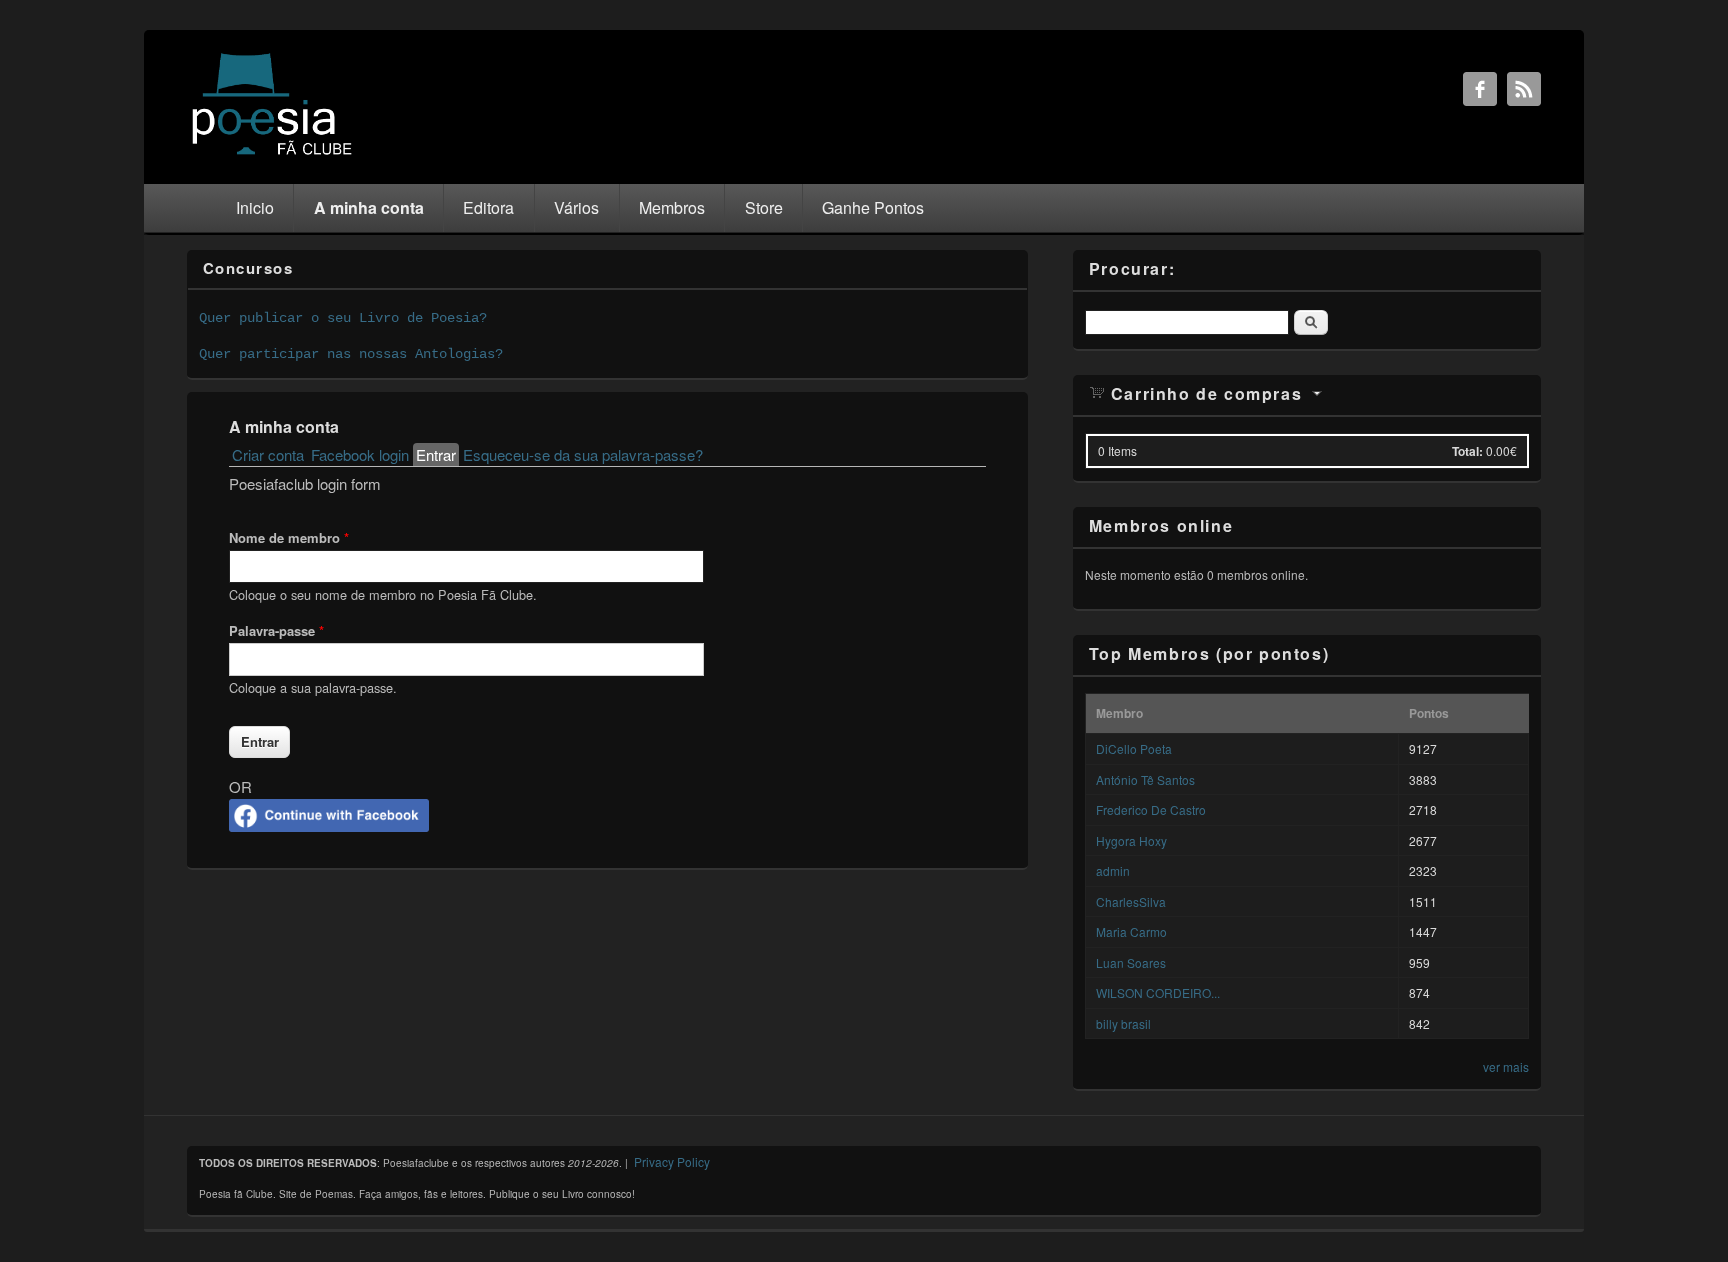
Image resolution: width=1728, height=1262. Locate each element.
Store (764, 207)
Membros (672, 207)
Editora (488, 207)
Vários (576, 207)
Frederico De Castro (1151, 809)
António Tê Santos (1145, 779)
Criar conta (268, 454)
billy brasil (1123, 1023)
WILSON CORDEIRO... (1158, 992)
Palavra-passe (276, 630)
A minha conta (369, 207)
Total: (1467, 451)
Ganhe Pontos (873, 207)
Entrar (437, 454)
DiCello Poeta (1134, 748)
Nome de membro (289, 537)
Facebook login (360, 454)
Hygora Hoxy (1131, 840)
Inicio (255, 207)
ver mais (1506, 1066)
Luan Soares (1131, 962)
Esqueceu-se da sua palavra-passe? (583, 454)
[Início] (272, 153)
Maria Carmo (1131, 931)
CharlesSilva (1131, 901)
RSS (1524, 89)
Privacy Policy (672, 1161)
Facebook (1480, 89)
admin (1113, 870)
